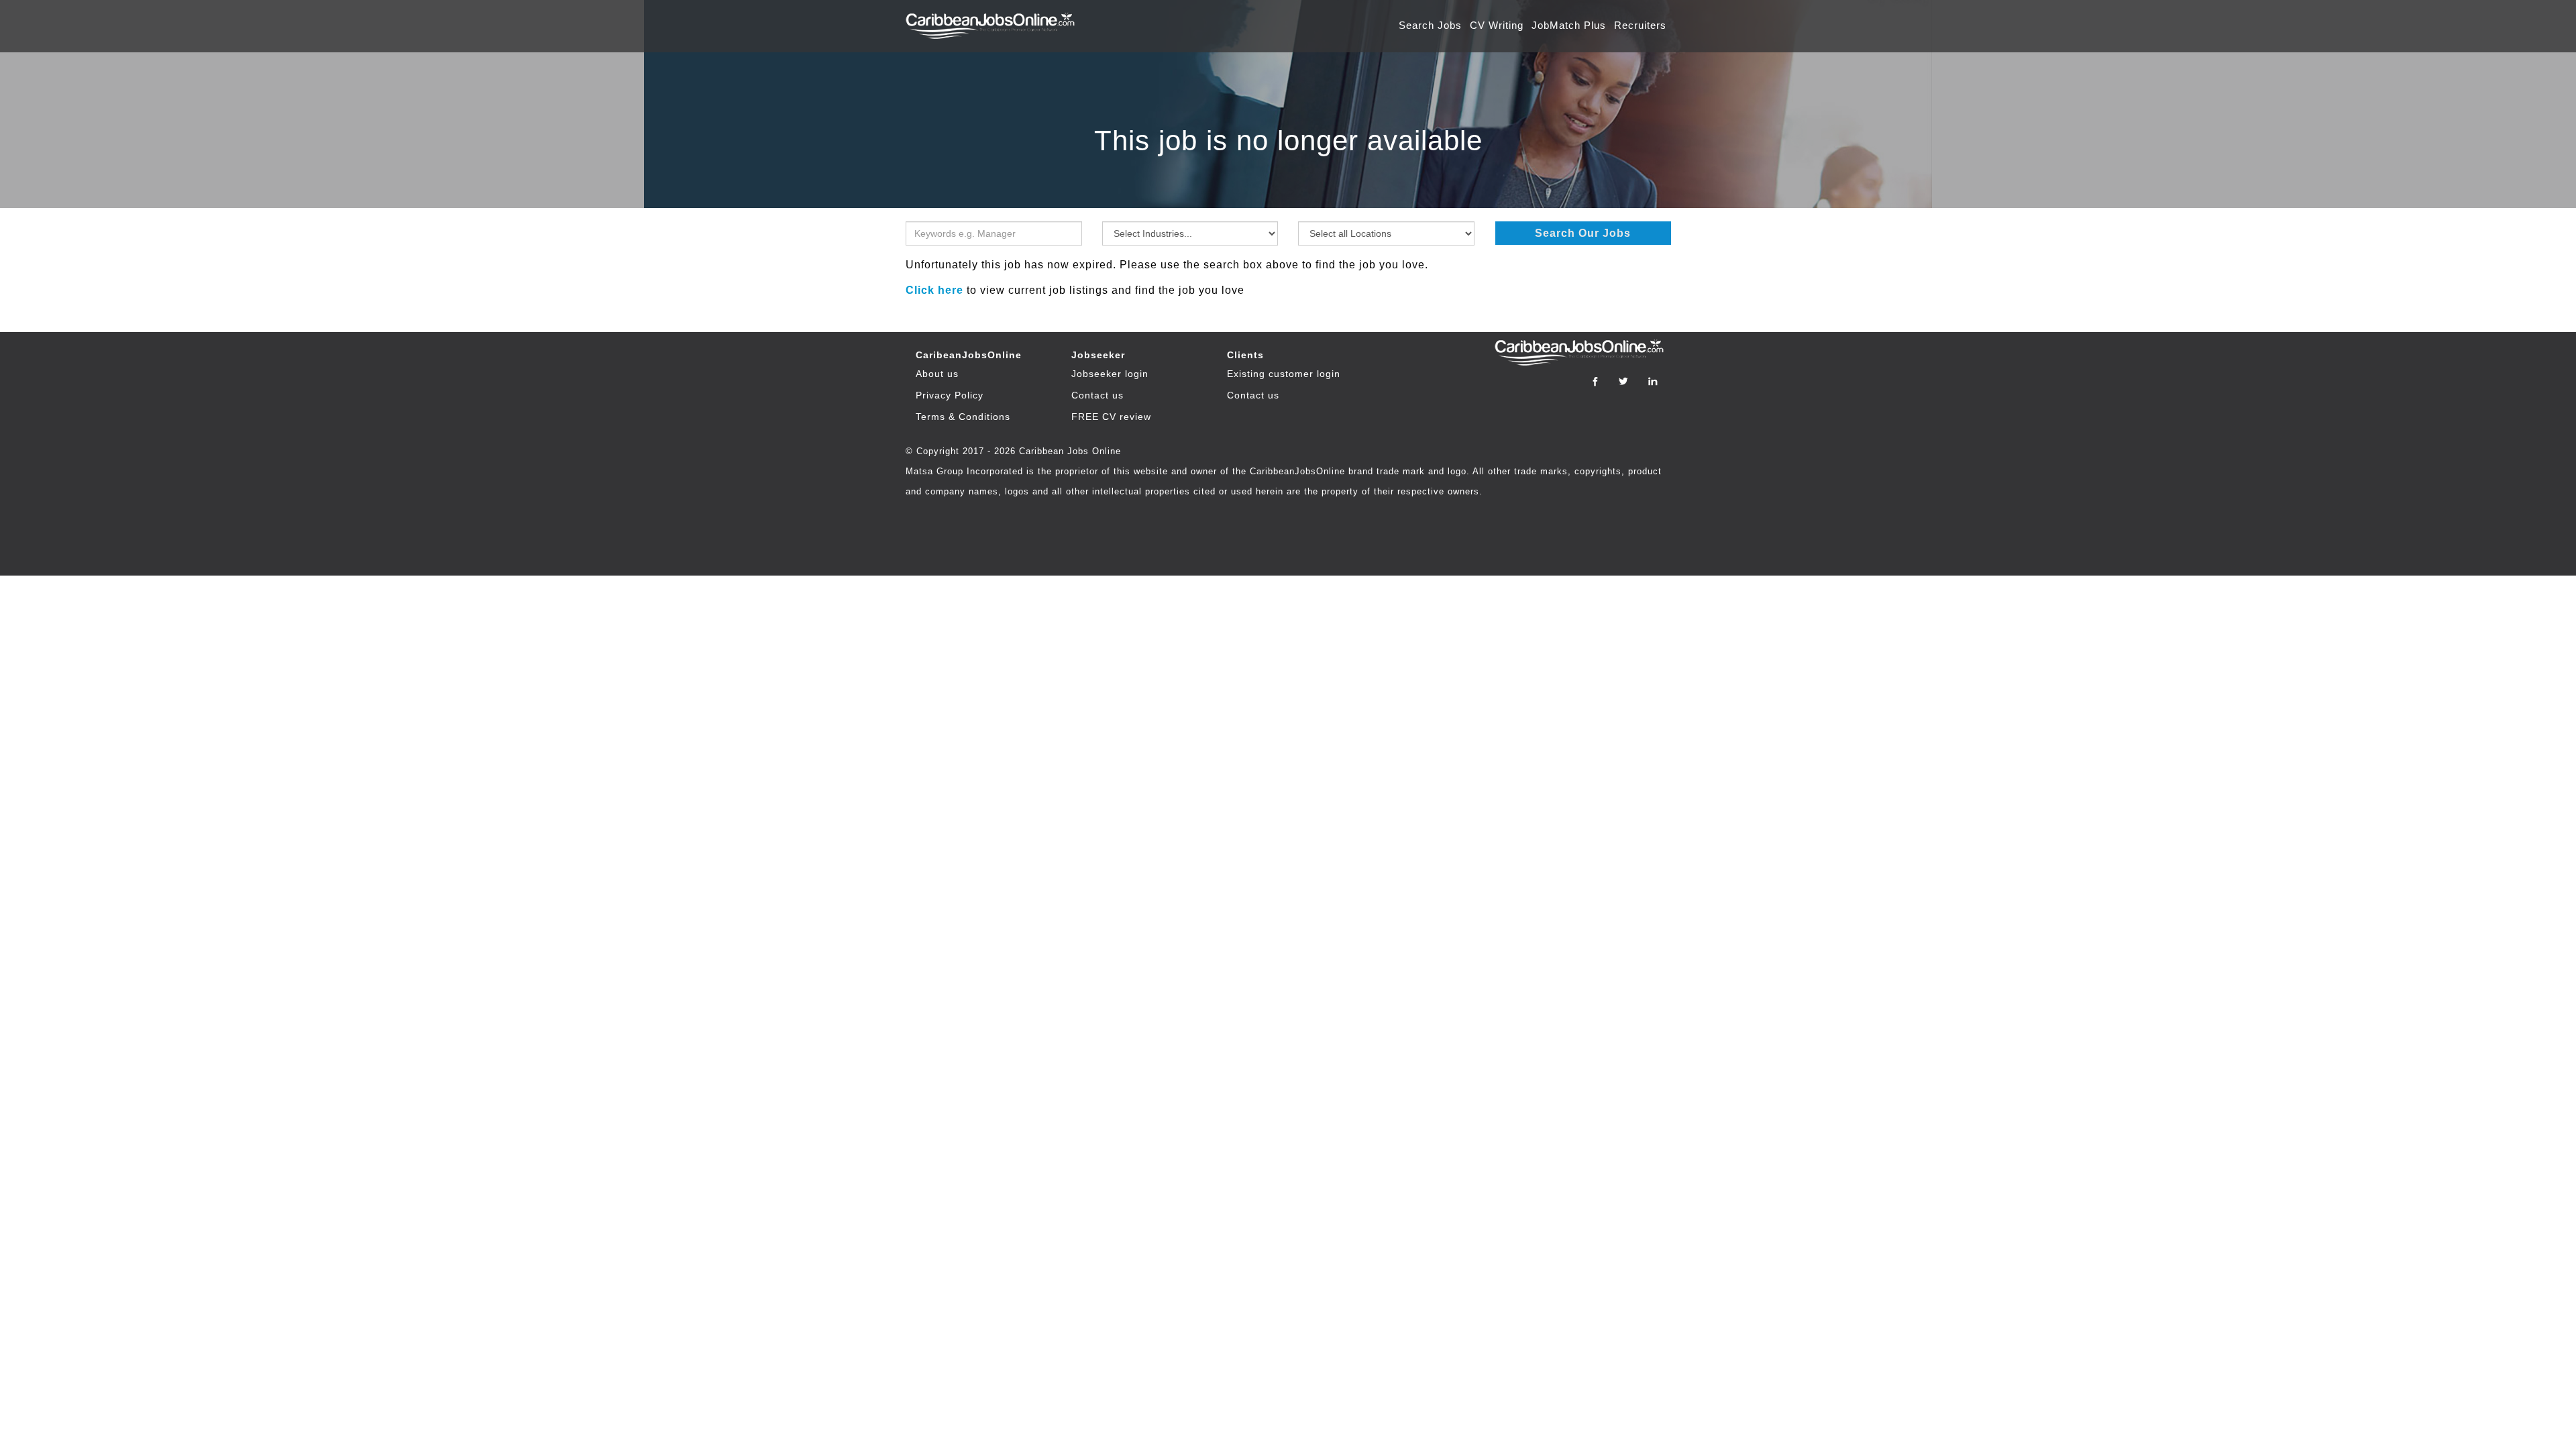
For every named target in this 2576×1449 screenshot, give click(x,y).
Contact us (1097, 395)
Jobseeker (1098, 355)
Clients (1245, 355)
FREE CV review (1111, 417)
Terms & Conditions (963, 417)
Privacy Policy (950, 395)
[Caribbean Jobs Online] (994, 19)
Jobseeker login (1110, 374)
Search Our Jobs (1583, 233)
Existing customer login (1284, 374)
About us (937, 374)
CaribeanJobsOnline (969, 355)
